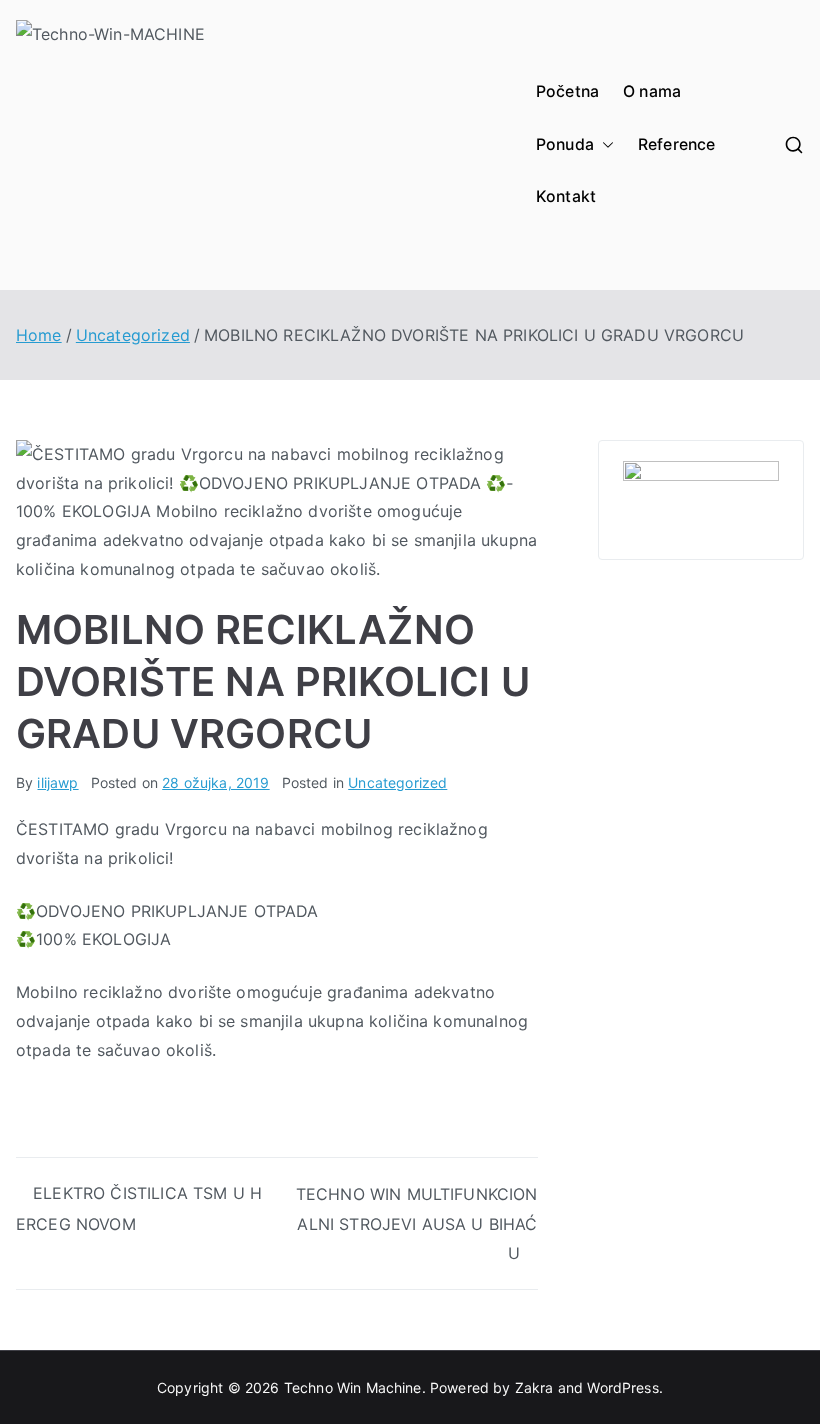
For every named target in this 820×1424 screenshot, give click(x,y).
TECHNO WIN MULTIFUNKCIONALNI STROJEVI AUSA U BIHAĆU (417, 1223)
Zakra (534, 1387)
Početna (567, 91)
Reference (676, 144)
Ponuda (565, 144)
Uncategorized (397, 782)
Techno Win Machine (353, 1387)
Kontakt (566, 196)
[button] (604, 145)
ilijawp (57, 782)
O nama (652, 91)
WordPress (622, 1387)
